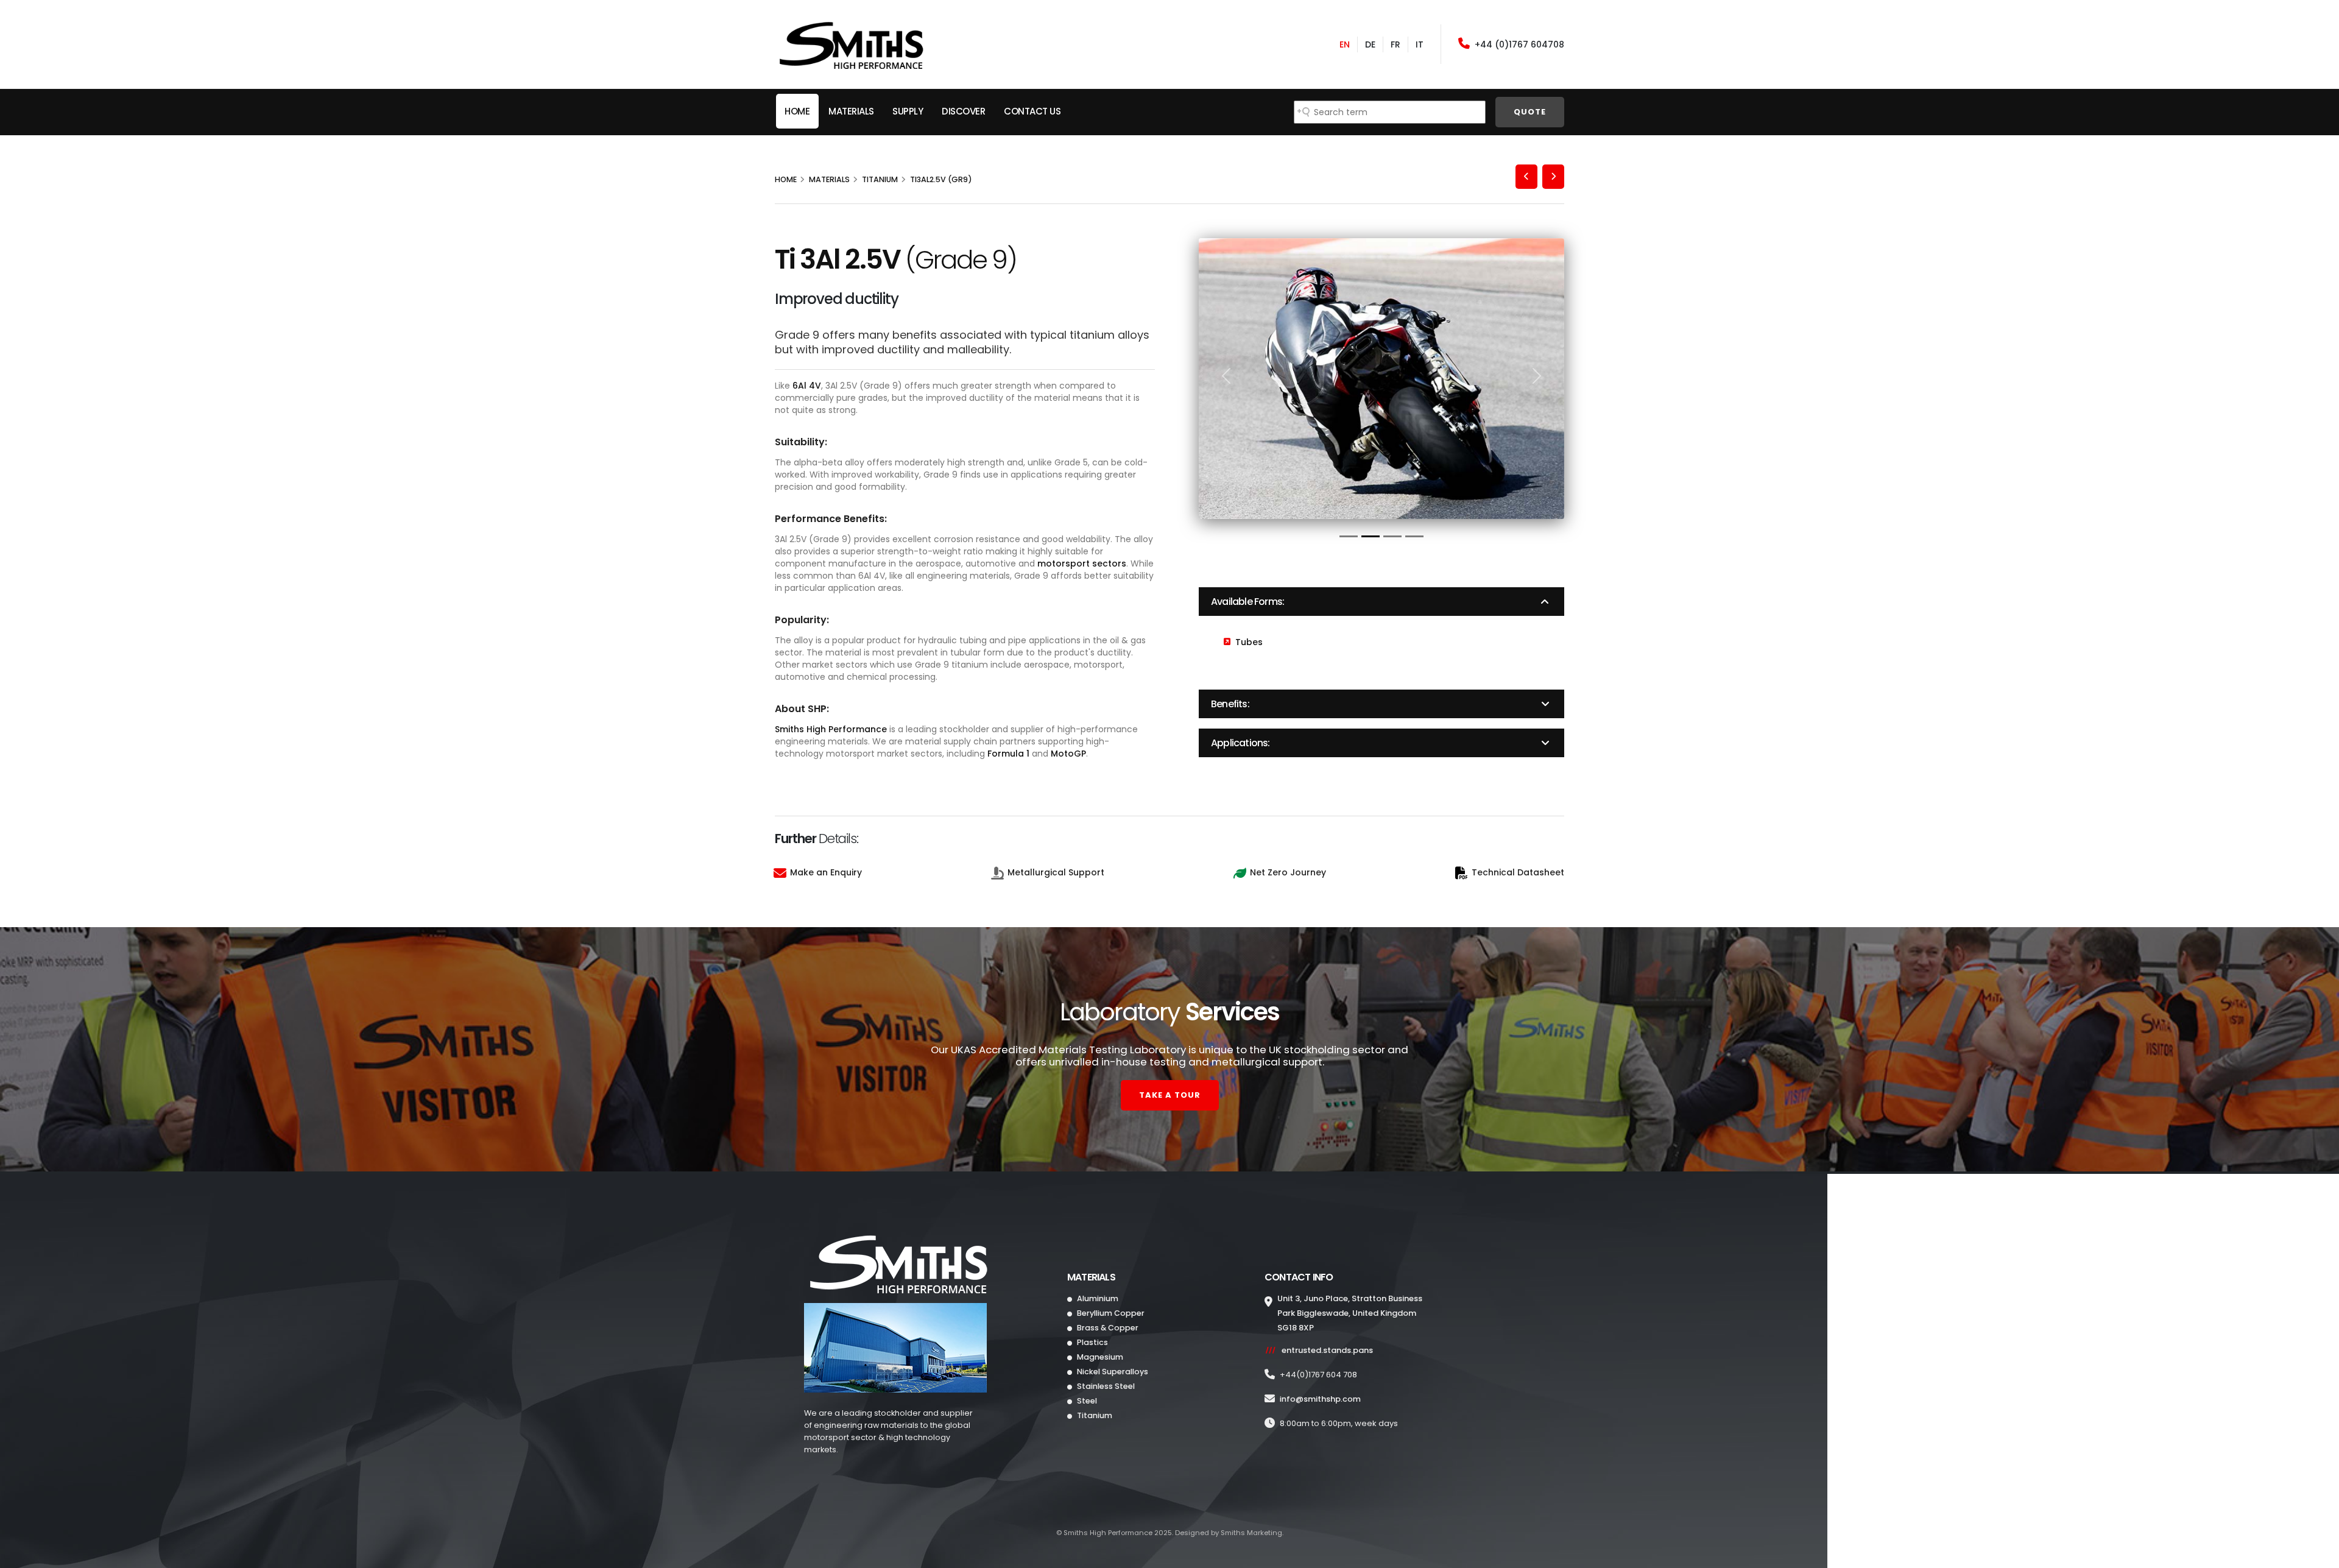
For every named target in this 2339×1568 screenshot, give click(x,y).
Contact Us (1032, 111)
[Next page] (1553, 177)
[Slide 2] (1371, 536)
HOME (797, 111)
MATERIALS (851, 111)
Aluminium (1097, 1298)
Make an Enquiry (826, 872)
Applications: (1240, 743)
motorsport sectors (1082, 563)
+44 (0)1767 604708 (1519, 44)
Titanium (880, 179)
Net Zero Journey (1288, 872)
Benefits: (1230, 704)
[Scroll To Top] (2318, 1554)
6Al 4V (807, 386)
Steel (1086, 1401)
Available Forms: (1247, 602)
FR (1395, 44)
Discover (963, 111)
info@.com (1320, 1399)
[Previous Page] (1526, 177)
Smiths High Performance (831, 729)
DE (1370, 44)
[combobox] (1390, 112)
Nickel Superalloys (1112, 1372)
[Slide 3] (1392, 536)
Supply (908, 111)
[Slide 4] (1414, 536)
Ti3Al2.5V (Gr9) (941, 179)
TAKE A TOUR (1170, 1095)
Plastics (1092, 1342)
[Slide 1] (1349, 536)
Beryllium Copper (1110, 1313)
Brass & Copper (1107, 1328)
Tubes (1249, 642)
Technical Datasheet (1518, 872)
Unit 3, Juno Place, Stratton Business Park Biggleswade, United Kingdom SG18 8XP (1350, 1313)
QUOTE (1530, 112)
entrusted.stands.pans (1327, 1350)
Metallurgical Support (1056, 872)
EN (1345, 44)
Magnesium (1099, 1357)
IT (1420, 44)
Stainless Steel (1105, 1386)
